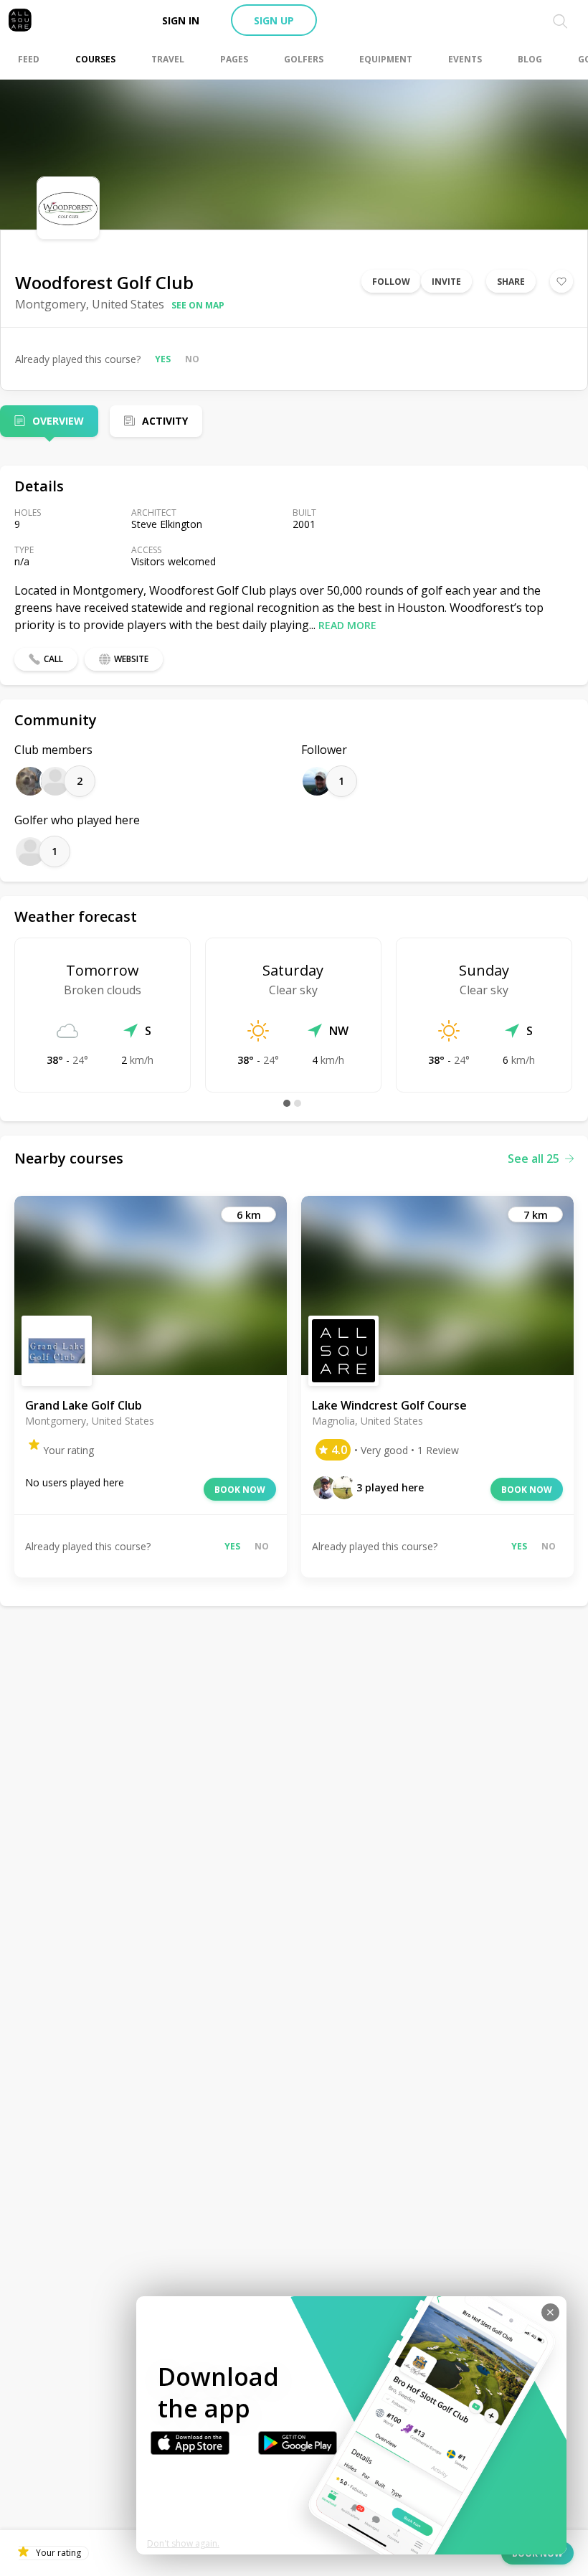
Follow (391, 282)
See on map (198, 305)
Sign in (181, 20)
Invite (446, 282)
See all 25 (534, 1159)
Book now (240, 1490)
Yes (163, 359)
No (192, 359)
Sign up (274, 20)
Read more (347, 625)
